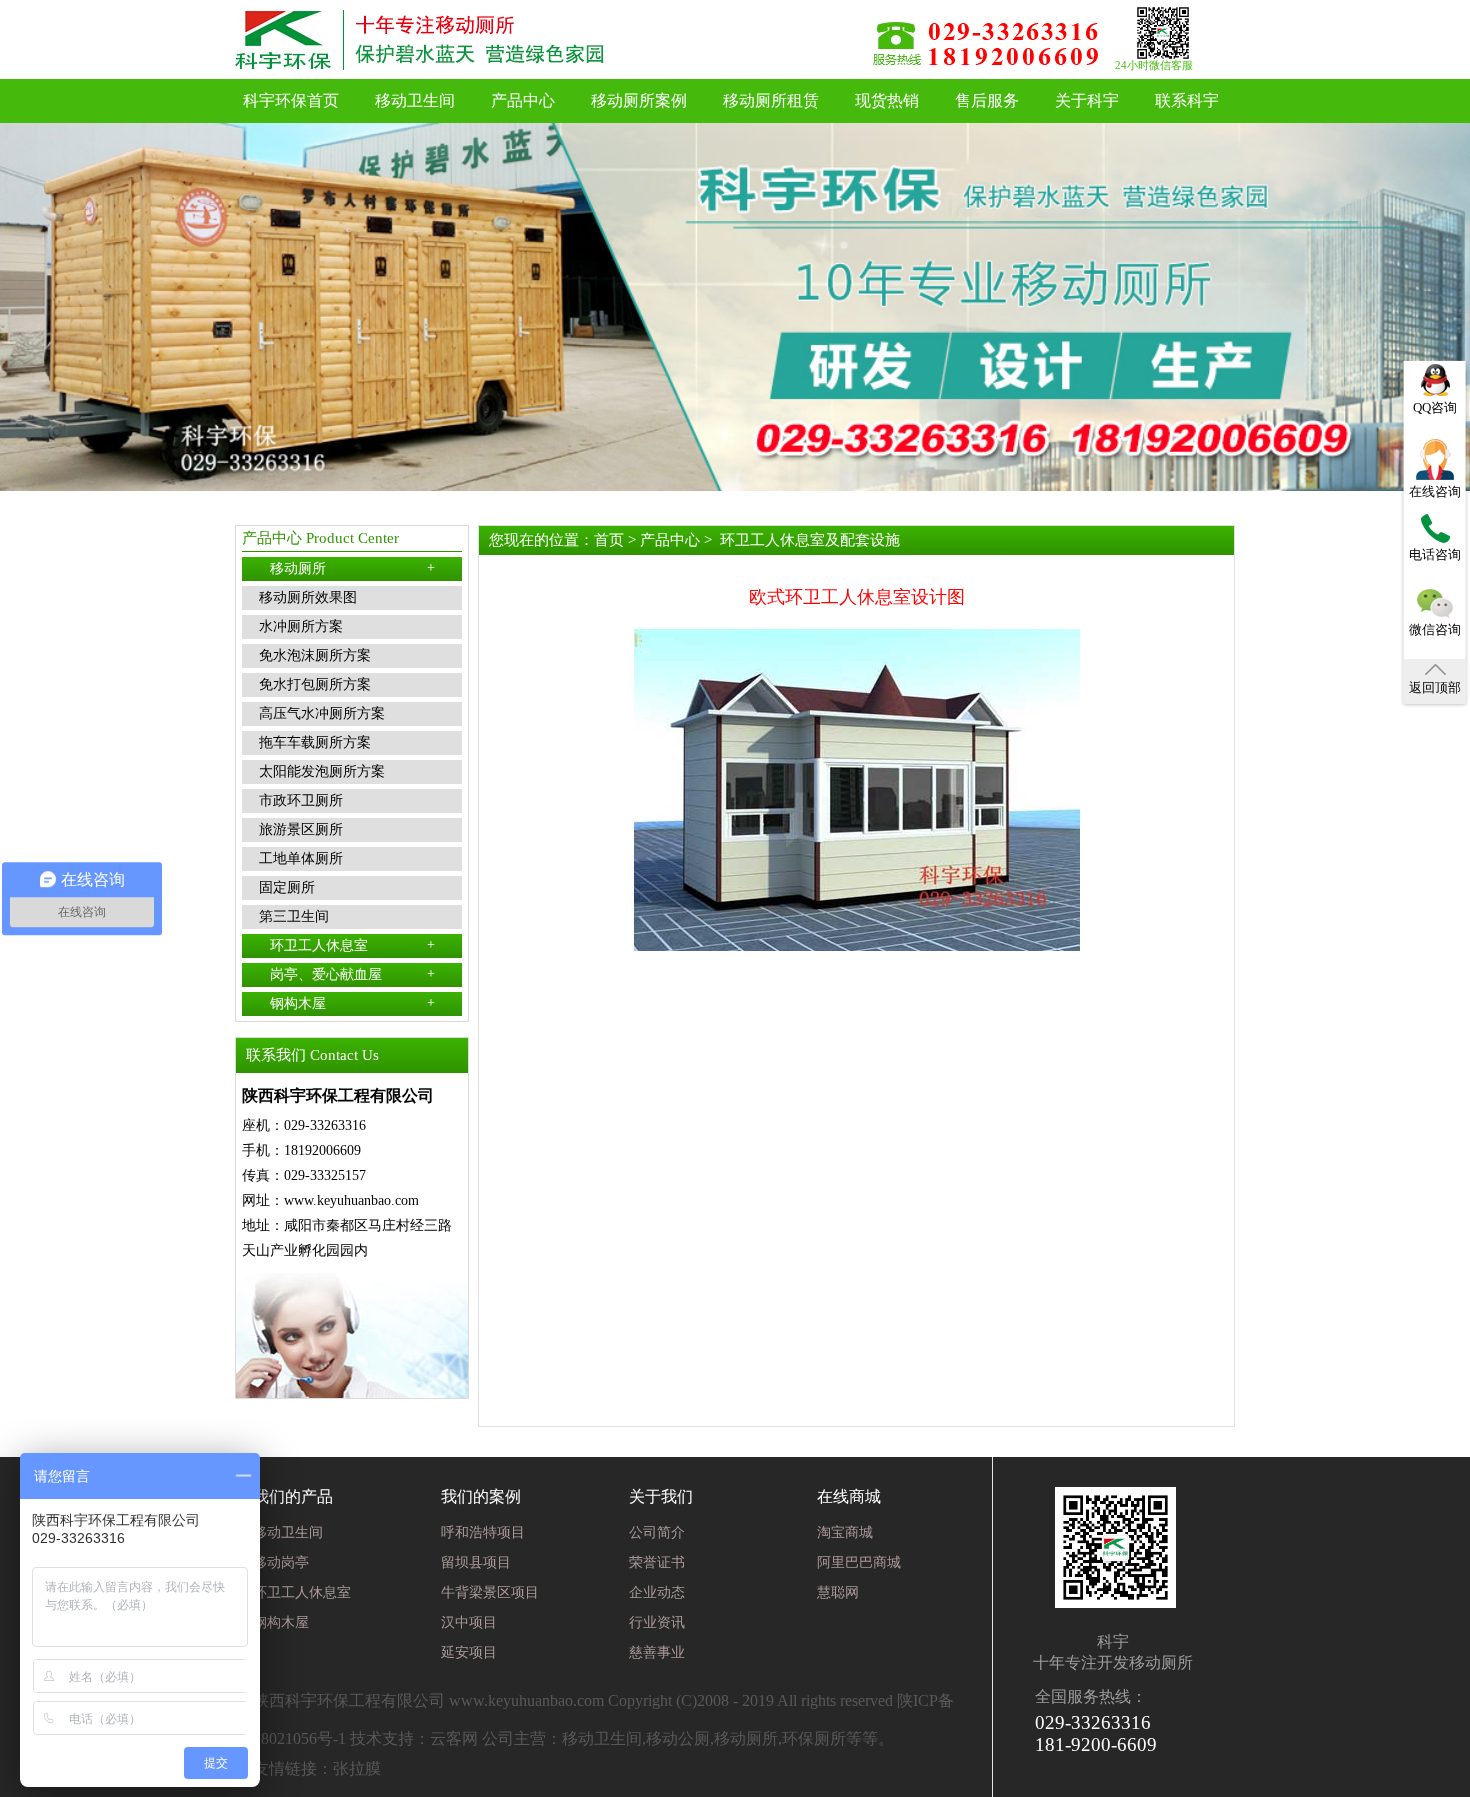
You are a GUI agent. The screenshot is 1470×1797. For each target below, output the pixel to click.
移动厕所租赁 (771, 100)
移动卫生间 (415, 100)
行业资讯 (657, 1622)
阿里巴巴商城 (859, 1562)
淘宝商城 (845, 1532)
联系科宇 (1187, 100)
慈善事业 (657, 1652)
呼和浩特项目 (483, 1532)
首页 (609, 540)
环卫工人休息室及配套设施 (810, 540)
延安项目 (469, 1652)
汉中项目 (469, 1622)
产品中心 (523, 100)
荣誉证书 (657, 1562)
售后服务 (987, 100)
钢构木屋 (352, 1003)
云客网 (454, 1738)
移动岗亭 (281, 1562)
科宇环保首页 (291, 100)
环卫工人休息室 (352, 945)
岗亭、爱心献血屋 (352, 974)
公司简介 (657, 1532)
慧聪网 (838, 1592)
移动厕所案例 (639, 100)
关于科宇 (1087, 100)
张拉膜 (357, 1768)
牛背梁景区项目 (490, 1592)
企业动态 (657, 1592)
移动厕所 (352, 568)
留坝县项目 (476, 1562)
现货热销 (887, 100)
